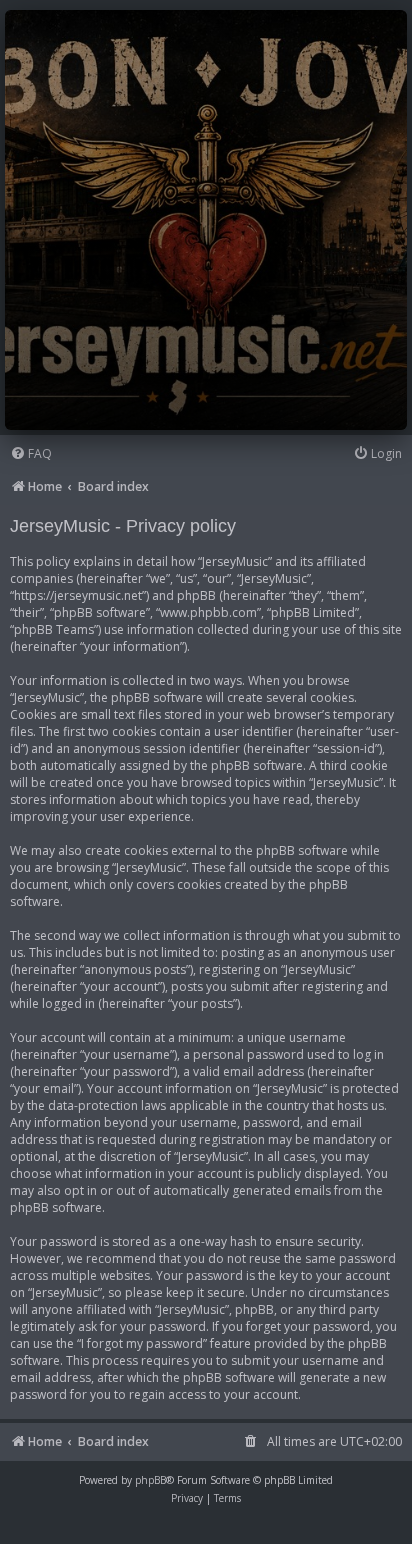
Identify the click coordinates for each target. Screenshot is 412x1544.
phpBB (150, 1480)
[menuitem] (31, 454)
